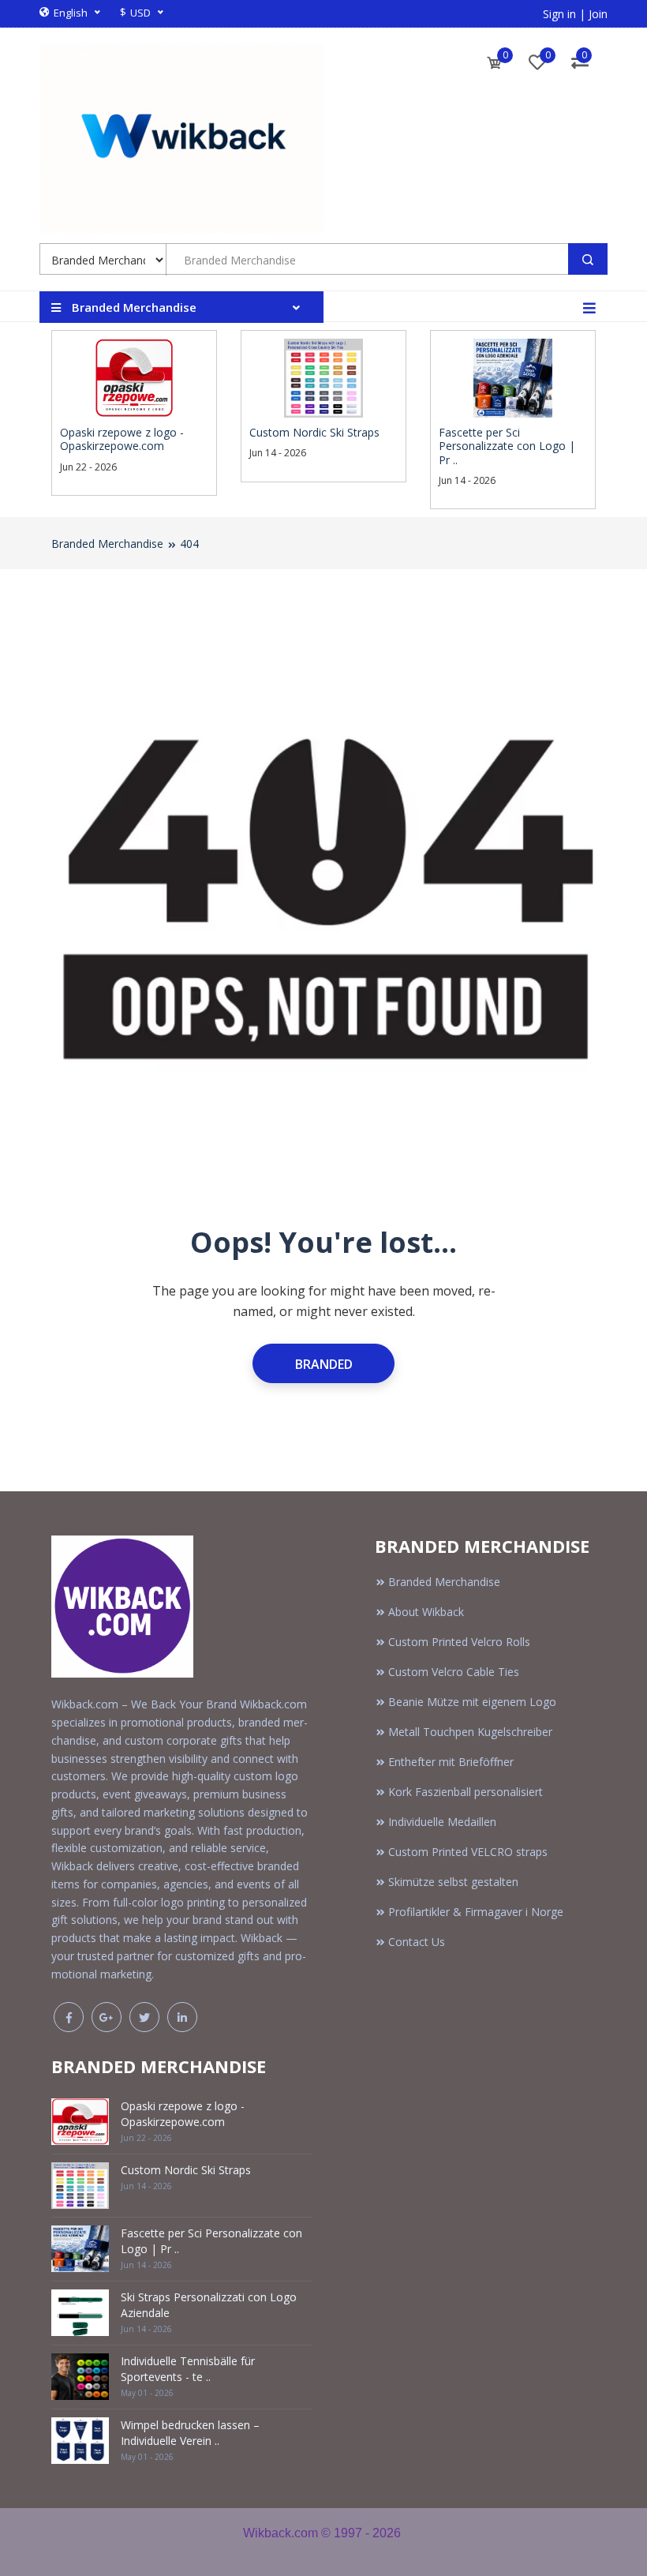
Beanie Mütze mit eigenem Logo (472, 1702)
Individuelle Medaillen (442, 1822)
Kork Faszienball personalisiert (466, 1792)
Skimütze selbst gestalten (453, 1882)
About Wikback (426, 1612)
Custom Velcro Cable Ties (454, 1672)
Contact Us (417, 1942)
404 (189, 544)
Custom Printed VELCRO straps (468, 1852)
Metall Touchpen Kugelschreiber (470, 1732)
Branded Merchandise (107, 544)
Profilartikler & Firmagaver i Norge (476, 1912)
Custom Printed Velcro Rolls (459, 1642)
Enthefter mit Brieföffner (451, 1762)
